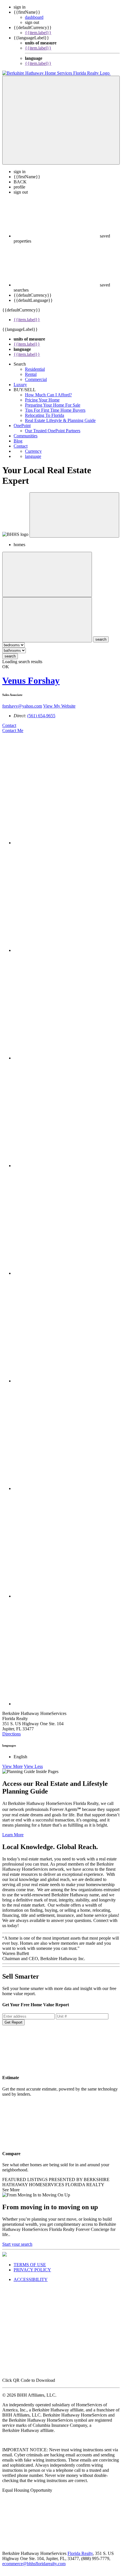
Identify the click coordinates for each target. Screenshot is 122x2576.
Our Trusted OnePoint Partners (53, 431)
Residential (35, 369)
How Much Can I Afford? (48, 395)
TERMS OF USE (30, 2265)
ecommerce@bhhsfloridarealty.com (34, 2564)
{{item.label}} (38, 33)
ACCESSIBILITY (31, 2279)
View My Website (59, 706)
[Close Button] (47, 574)
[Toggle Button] (61, 120)
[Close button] (74, 515)
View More (12, 1766)
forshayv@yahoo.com (22, 706)
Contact (21, 446)
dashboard (34, 17)
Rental (31, 374)
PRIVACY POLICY (32, 2270)
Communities (26, 436)
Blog (18, 441)
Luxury (20, 385)
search (10, 656)
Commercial (36, 379)
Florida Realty (80, 2553)
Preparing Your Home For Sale (53, 405)
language (33, 456)
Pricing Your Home (42, 400)
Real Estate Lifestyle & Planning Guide (60, 420)
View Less (33, 1766)
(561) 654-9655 (41, 716)
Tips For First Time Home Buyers (55, 410)
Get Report (13, 2022)
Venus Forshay (31, 681)
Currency (33, 451)
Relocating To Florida (45, 415)
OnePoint (22, 426)
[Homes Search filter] (47, 620)
